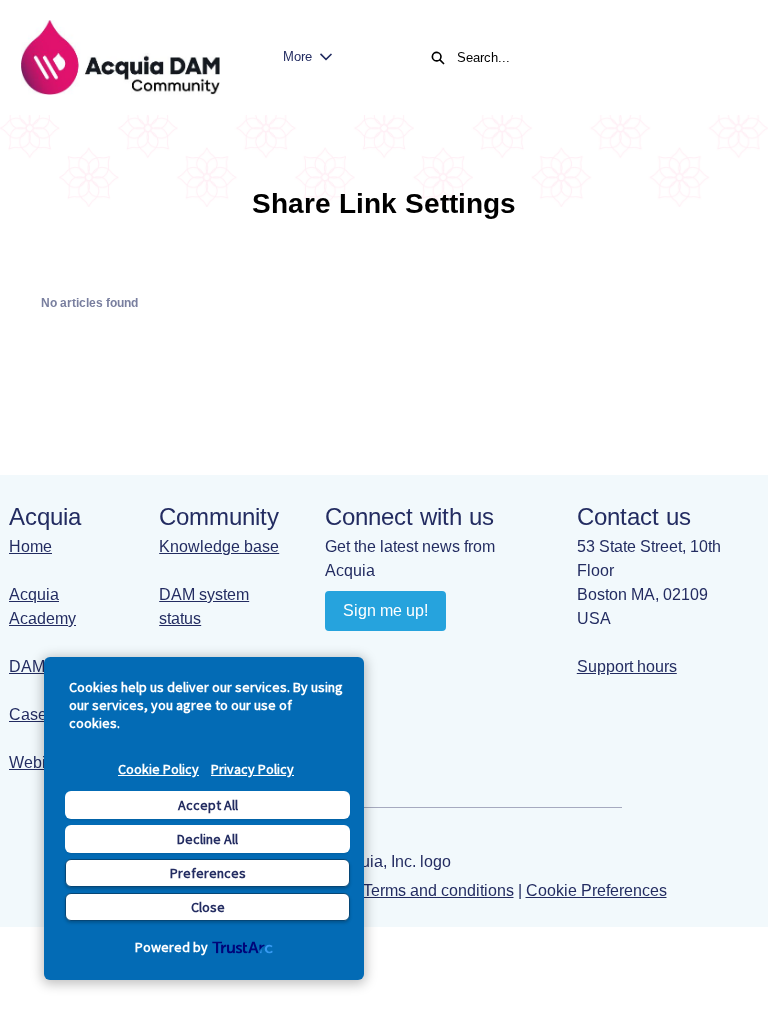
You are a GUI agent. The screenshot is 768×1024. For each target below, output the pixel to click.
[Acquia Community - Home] (120, 57)
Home (30, 546)
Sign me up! (385, 610)
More (297, 56)
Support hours (627, 666)
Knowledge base (219, 546)
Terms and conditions (438, 890)
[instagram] (420, 656)
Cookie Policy (158, 769)
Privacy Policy (252, 769)
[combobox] (592, 58)
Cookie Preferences (596, 890)
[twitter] (459, 656)
